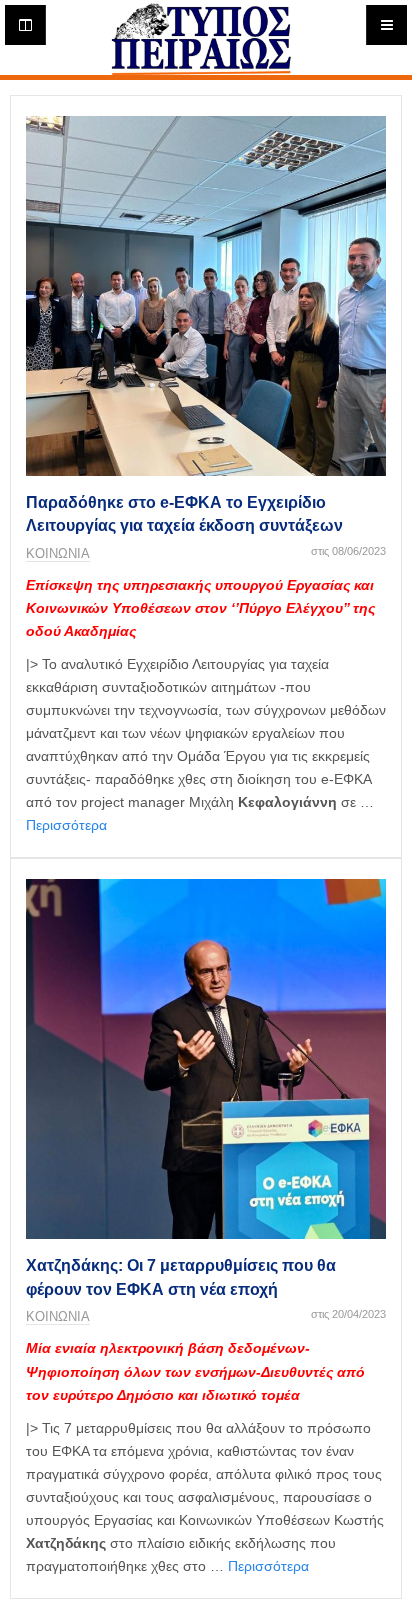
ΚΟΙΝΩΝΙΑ (58, 553)
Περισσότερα (66, 825)
